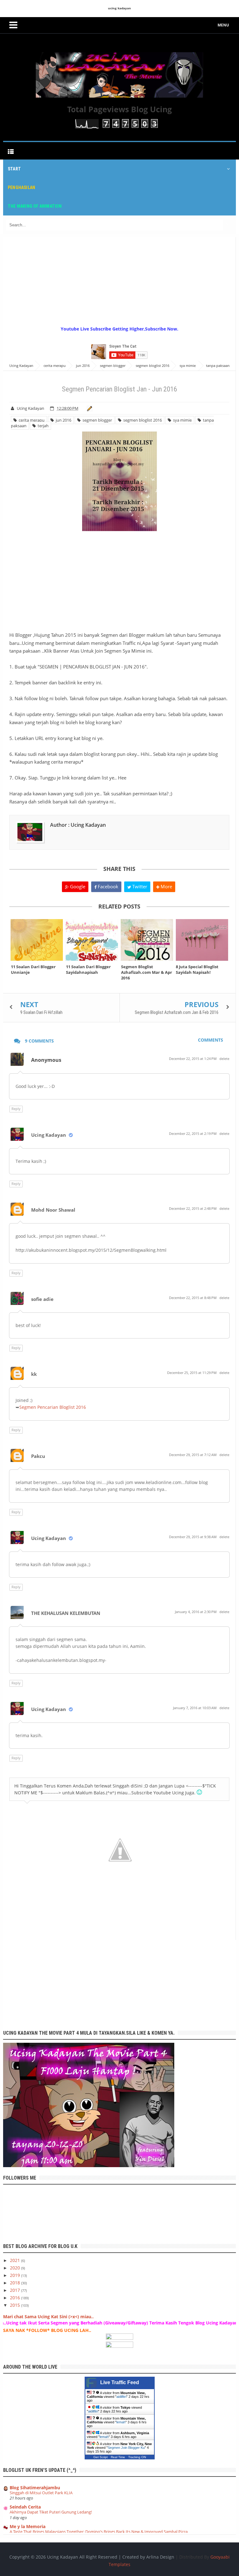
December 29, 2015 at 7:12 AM (193, 1455)
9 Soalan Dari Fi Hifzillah (41, 1012)
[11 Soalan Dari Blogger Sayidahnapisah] (92, 940)
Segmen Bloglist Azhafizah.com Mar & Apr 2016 (147, 972)
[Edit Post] (89, 408)
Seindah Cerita (25, 2507)
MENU (223, 25)
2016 (16, 2298)
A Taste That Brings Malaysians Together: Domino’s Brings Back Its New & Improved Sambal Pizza (99, 2532)
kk (34, 1374)
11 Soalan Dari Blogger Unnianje (33, 969)
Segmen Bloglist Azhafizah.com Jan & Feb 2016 (177, 1012)
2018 (16, 2283)
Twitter (139, 886)
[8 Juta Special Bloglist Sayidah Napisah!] (202, 940)
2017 (16, 2290)
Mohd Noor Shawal (53, 1210)
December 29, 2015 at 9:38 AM (193, 1537)
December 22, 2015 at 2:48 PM (193, 1208)
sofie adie (42, 1299)
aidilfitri (121, 2397)
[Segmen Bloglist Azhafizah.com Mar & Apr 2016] (147, 940)
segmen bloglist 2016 (142, 420)
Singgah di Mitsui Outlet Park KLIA (41, 2493)
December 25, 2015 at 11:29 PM (192, 1373)
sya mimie (181, 420)
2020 (16, 2268)
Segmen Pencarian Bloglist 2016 (53, 1407)
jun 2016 (63, 420)
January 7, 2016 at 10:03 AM (195, 1708)
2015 (16, 2305)
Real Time (118, 2457)
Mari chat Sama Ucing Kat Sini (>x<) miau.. (48, 2317)
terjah (42, 426)
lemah (121, 2422)
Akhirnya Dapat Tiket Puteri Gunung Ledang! (51, 2512)
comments (211, 1040)
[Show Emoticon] (199, 1792)
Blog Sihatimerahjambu (35, 2488)
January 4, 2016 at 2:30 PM (196, 1612)
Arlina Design (160, 2557)
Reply (16, 1109)
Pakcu (38, 1456)
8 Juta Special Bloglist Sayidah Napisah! (197, 969)
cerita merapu (31, 420)
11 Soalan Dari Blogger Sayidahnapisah (88, 969)
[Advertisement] (121, 281)
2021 (16, 2260)
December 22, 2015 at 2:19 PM (193, 1133)
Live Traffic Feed (120, 2382)
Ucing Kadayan (49, 1135)
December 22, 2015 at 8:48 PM (193, 1298)
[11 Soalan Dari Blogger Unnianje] (37, 940)
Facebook (107, 886)
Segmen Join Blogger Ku (126, 2448)
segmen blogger (96, 420)
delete (224, 1059)
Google (77, 886)
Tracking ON (137, 2457)
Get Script (101, 2457)
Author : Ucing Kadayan (78, 825)
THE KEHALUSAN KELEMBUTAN (66, 1613)
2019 (16, 2275)
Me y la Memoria (28, 2526)
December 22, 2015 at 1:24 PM (193, 1059)
